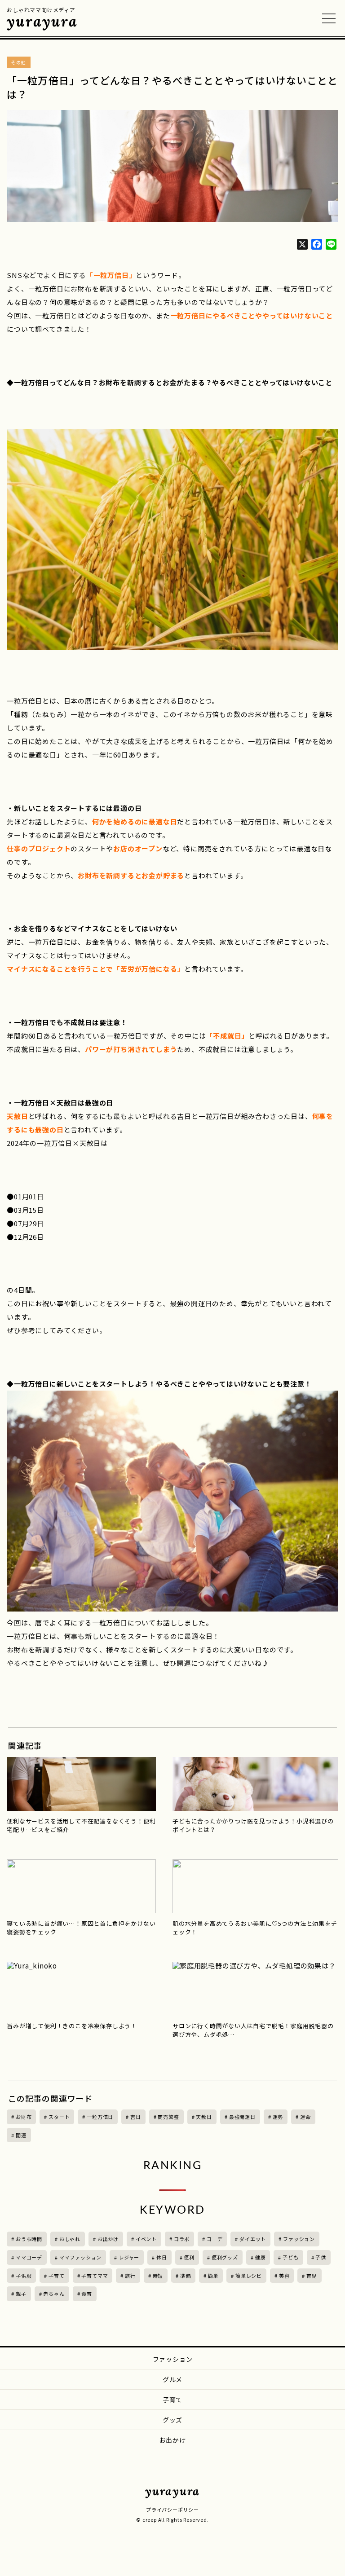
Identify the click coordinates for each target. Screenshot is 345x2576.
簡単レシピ (249, 2276)
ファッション (299, 2239)
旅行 (130, 2276)
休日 (162, 2257)
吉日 (136, 2117)
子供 (321, 2257)
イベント (146, 2239)
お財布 (24, 2117)
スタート (59, 2117)
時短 (158, 2276)
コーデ (215, 2239)
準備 (186, 2276)
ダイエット (253, 2239)
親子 (21, 2294)
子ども (290, 2257)
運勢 (278, 2117)
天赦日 (204, 2117)
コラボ (182, 2239)
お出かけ (108, 2239)
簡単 (213, 2276)
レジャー (129, 2257)
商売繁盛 (168, 2117)
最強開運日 (242, 2117)
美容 (284, 2276)
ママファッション (80, 2257)
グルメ (172, 2379)
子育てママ (95, 2276)
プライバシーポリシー (172, 2510)
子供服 (24, 2276)
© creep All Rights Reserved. (172, 2519)
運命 (305, 2117)
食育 (87, 2294)
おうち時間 (29, 2239)
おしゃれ (70, 2239)
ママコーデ (29, 2257)
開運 (21, 2135)
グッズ (172, 2420)
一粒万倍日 (100, 2117)
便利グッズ (225, 2257)
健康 (261, 2257)
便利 (189, 2257)
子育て (56, 2276)
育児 (312, 2276)
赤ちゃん (54, 2294)
